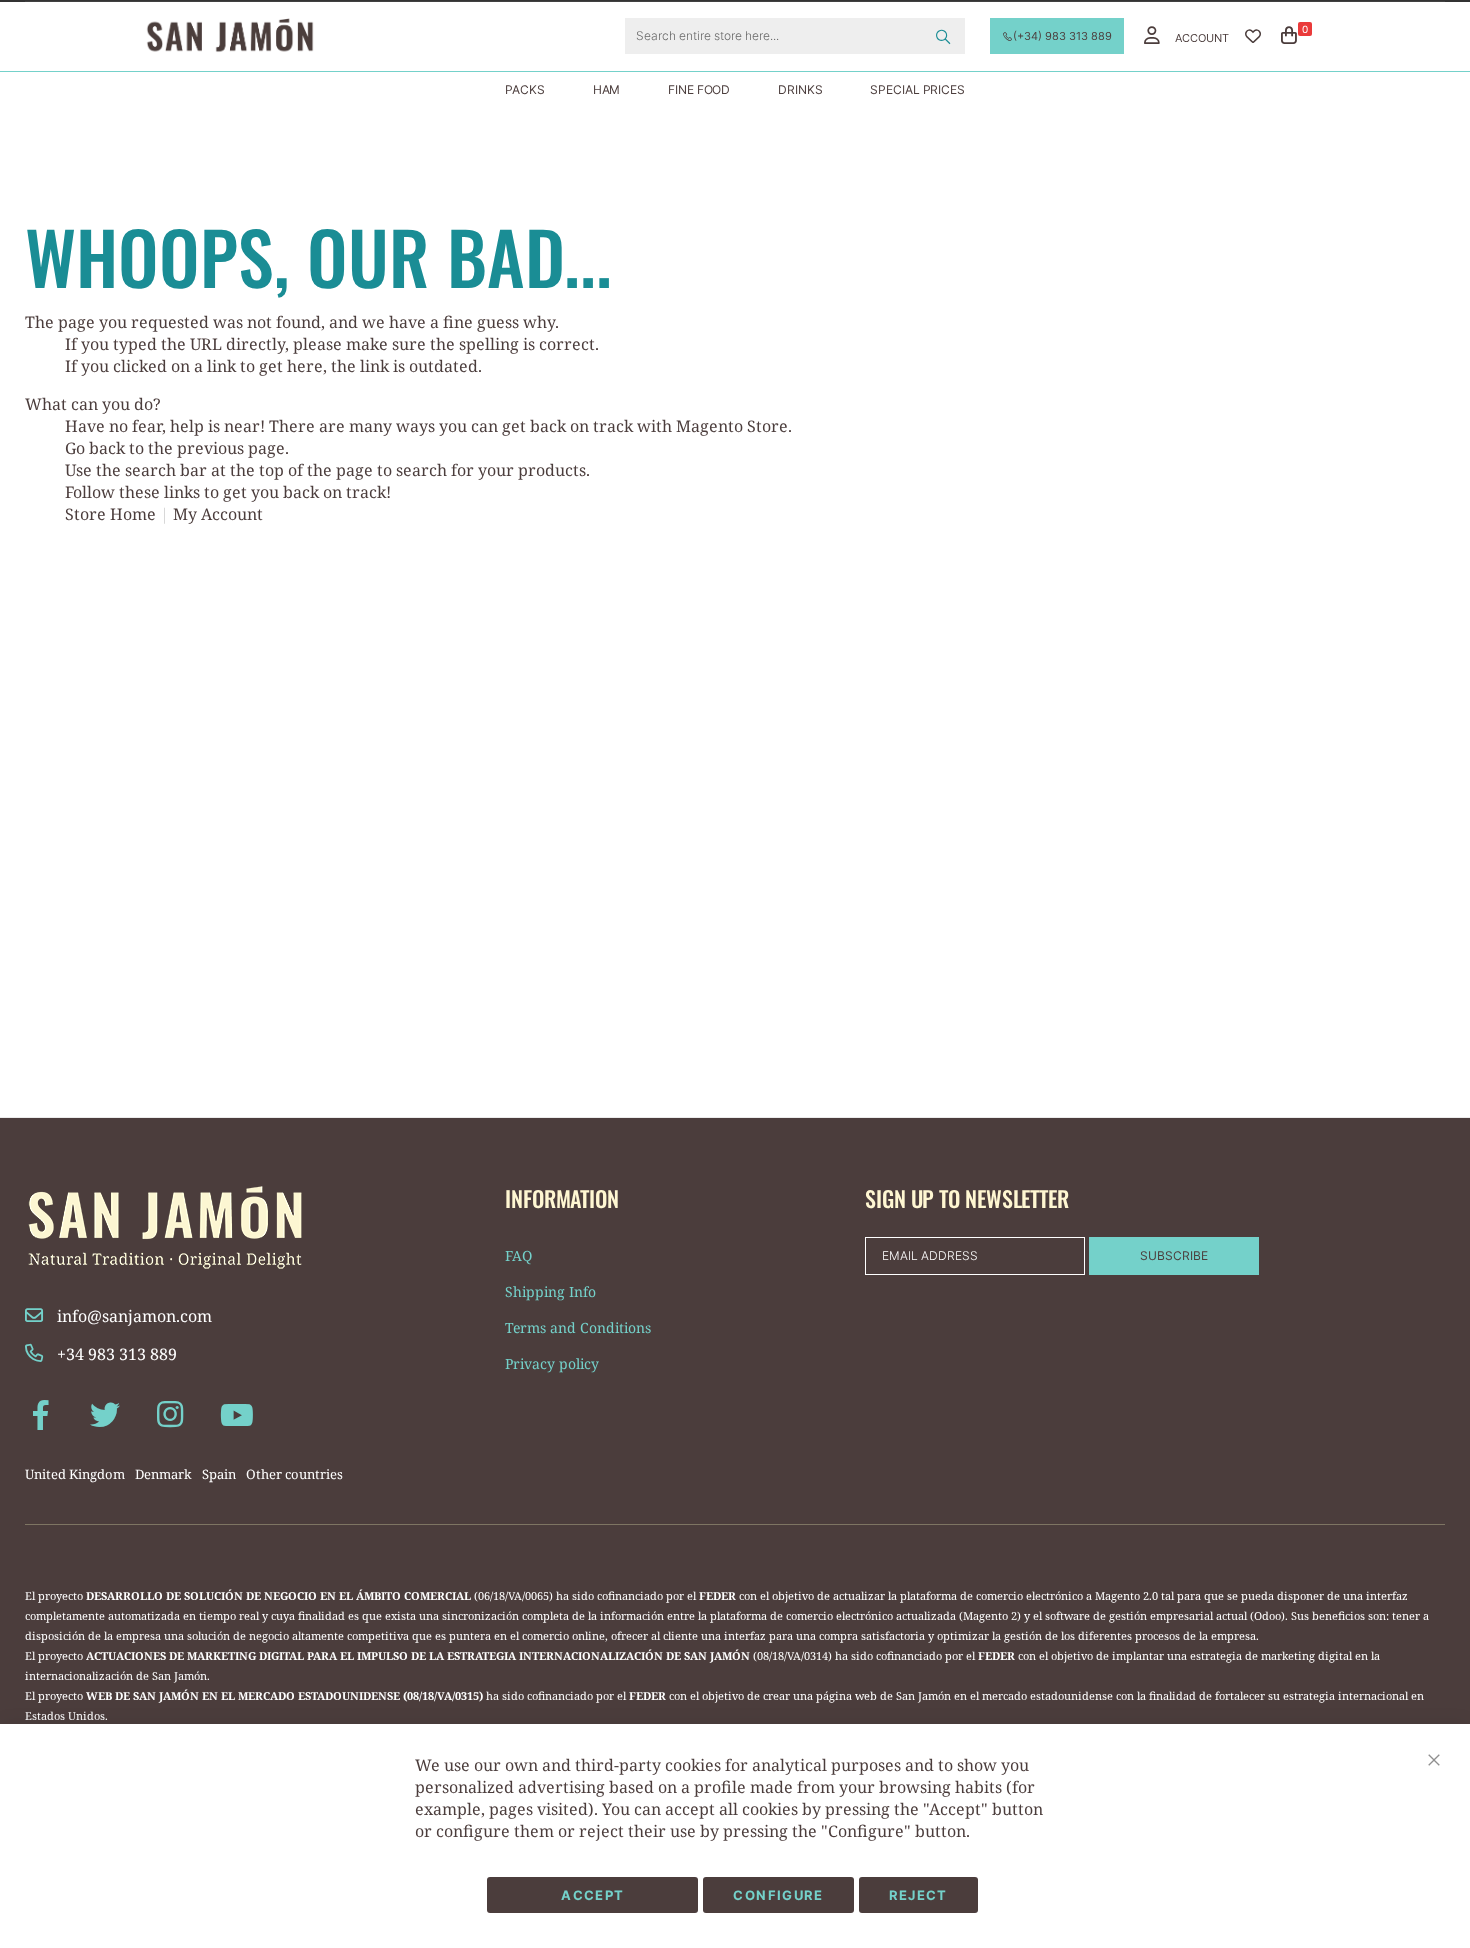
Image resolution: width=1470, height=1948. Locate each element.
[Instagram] (170, 1413)
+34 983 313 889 (115, 1354)
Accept (592, 1895)
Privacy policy (552, 1363)
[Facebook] (40, 1413)
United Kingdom (75, 1474)
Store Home (110, 514)
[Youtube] (235, 1413)
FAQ (518, 1255)
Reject (918, 1895)
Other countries (294, 1474)
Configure (778, 1895)
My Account (218, 514)
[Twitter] (105, 1413)
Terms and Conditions (578, 1327)
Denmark (163, 1474)
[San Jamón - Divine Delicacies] (255, 36)
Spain (219, 1474)
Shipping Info (550, 1291)
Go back (95, 448)
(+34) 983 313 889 (1062, 36)
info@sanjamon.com (132, 1316)
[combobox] (795, 36)
